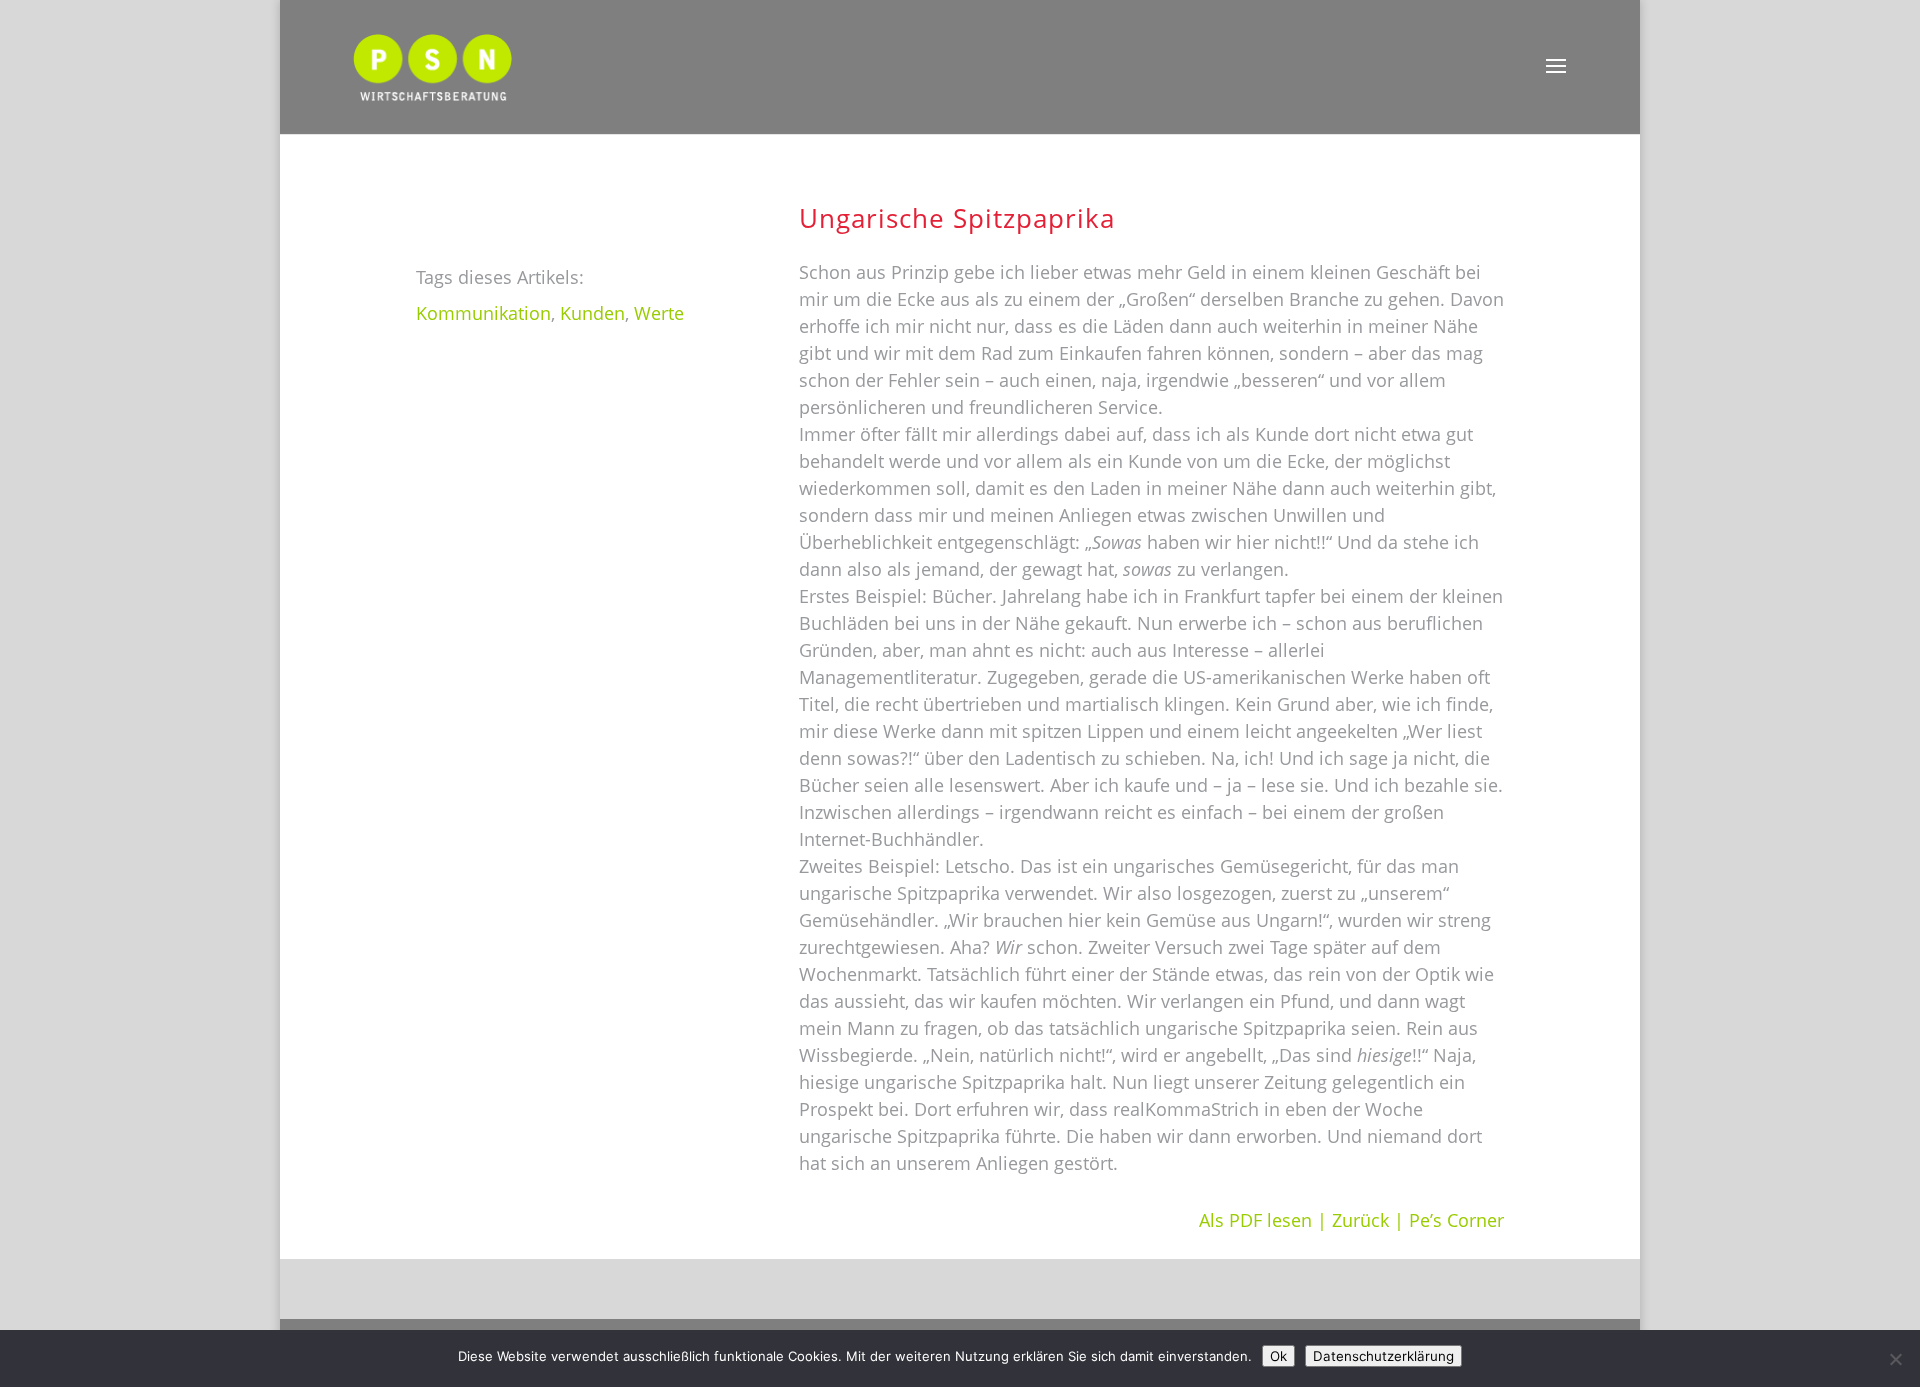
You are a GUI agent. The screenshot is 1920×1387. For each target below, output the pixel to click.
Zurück (1360, 1220)
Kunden (592, 313)
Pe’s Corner (1456, 1220)
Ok (1278, 1356)
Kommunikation (483, 313)
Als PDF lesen (1255, 1220)
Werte (659, 313)
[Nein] (1895, 1359)
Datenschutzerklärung (1383, 1356)
